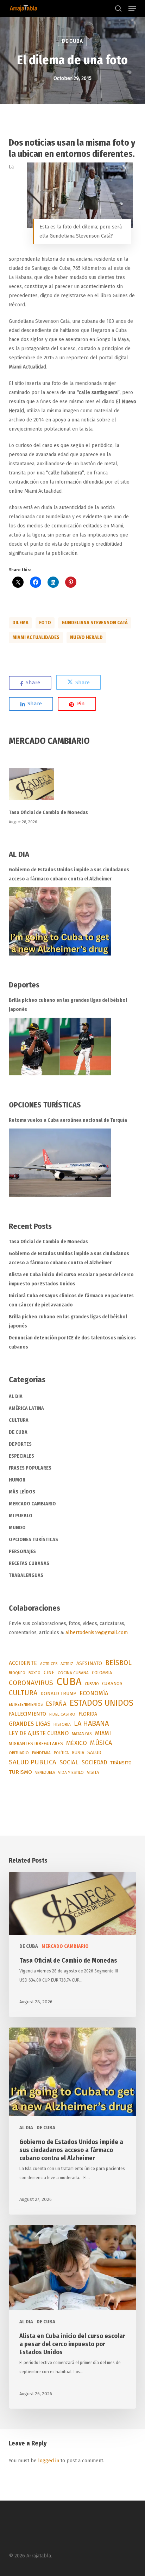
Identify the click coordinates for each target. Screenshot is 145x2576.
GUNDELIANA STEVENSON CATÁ (95, 623)
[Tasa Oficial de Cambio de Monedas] (73, 788)
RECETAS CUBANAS (29, 1563)
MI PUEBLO (21, 1516)
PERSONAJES (22, 1552)
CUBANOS (112, 1684)
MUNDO (17, 1528)
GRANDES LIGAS (30, 1724)
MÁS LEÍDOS (22, 1492)
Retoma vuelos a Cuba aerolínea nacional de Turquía (68, 1120)
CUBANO (92, 1684)
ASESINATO (89, 1663)
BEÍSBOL (118, 1663)
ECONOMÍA (94, 1693)
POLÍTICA (61, 1753)
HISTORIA (62, 1724)
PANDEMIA (41, 1753)
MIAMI (103, 1733)
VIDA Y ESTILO (71, 1772)
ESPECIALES (21, 1456)
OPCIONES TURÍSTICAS (33, 1540)
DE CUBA (72, 41)
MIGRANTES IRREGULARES (36, 1743)
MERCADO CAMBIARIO (32, 1504)
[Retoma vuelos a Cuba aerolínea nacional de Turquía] (60, 1163)
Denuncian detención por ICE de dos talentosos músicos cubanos (72, 1342)
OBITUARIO (19, 1753)
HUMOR (17, 1480)
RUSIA (78, 1753)
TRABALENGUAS (26, 1575)
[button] (132, 8)
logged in (49, 2461)
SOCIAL (69, 1762)
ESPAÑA (56, 1704)
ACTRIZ (67, 1664)
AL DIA (16, 1396)
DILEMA (20, 623)
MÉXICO (77, 1743)
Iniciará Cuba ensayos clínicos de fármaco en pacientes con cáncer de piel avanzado (71, 1300)
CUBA (69, 1682)
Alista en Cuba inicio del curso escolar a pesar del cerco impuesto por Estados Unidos (71, 1279)
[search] (118, 8)
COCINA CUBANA (73, 1673)
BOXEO (34, 1673)
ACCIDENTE (23, 1663)
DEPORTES (20, 1444)
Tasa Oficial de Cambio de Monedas (48, 813)
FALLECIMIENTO (27, 1714)
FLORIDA (88, 1714)
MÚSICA (101, 1743)
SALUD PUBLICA (33, 1762)
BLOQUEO (17, 1673)
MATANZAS (82, 1734)
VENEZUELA (45, 1773)
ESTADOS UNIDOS (102, 1703)
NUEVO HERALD (86, 637)
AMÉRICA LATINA (26, 1408)
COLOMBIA (102, 1673)
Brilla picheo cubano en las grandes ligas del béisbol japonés (68, 1005)
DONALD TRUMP (58, 1694)
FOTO (45, 623)
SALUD (94, 1753)
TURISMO (20, 1772)
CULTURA (19, 1420)
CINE (49, 1673)
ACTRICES (49, 1664)
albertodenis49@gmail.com (97, 1633)
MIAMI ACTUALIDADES (36, 637)
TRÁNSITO (121, 1763)
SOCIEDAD (94, 1762)
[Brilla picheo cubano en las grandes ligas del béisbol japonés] (60, 1047)
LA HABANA (91, 1723)
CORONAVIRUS (31, 1683)
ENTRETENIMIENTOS (26, 1705)
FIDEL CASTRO (62, 1714)
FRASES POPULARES (30, 1468)
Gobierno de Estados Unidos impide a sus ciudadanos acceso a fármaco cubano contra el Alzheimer (69, 874)
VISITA (93, 1772)
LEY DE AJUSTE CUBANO (39, 1733)
